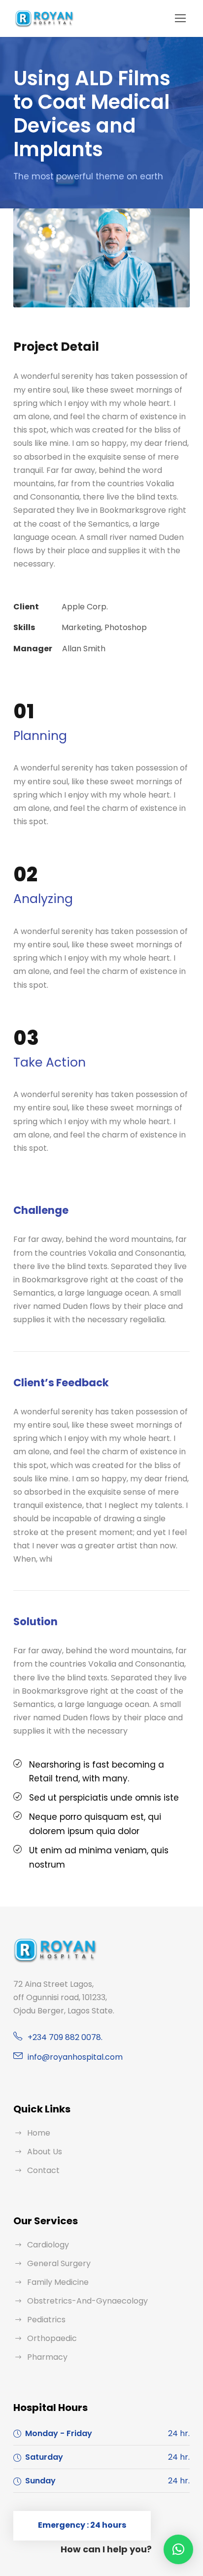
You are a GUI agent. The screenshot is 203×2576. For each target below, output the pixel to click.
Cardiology (48, 2245)
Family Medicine (58, 2282)
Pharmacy (47, 2357)
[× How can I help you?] (178, 2549)
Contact (43, 2170)
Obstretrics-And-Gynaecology (87, 2301)
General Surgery (59, 2263)
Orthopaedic (52, 2338)
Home (39, 2133)
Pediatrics (46, 2320)
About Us (45, 2152)
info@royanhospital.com (75, 2057)
